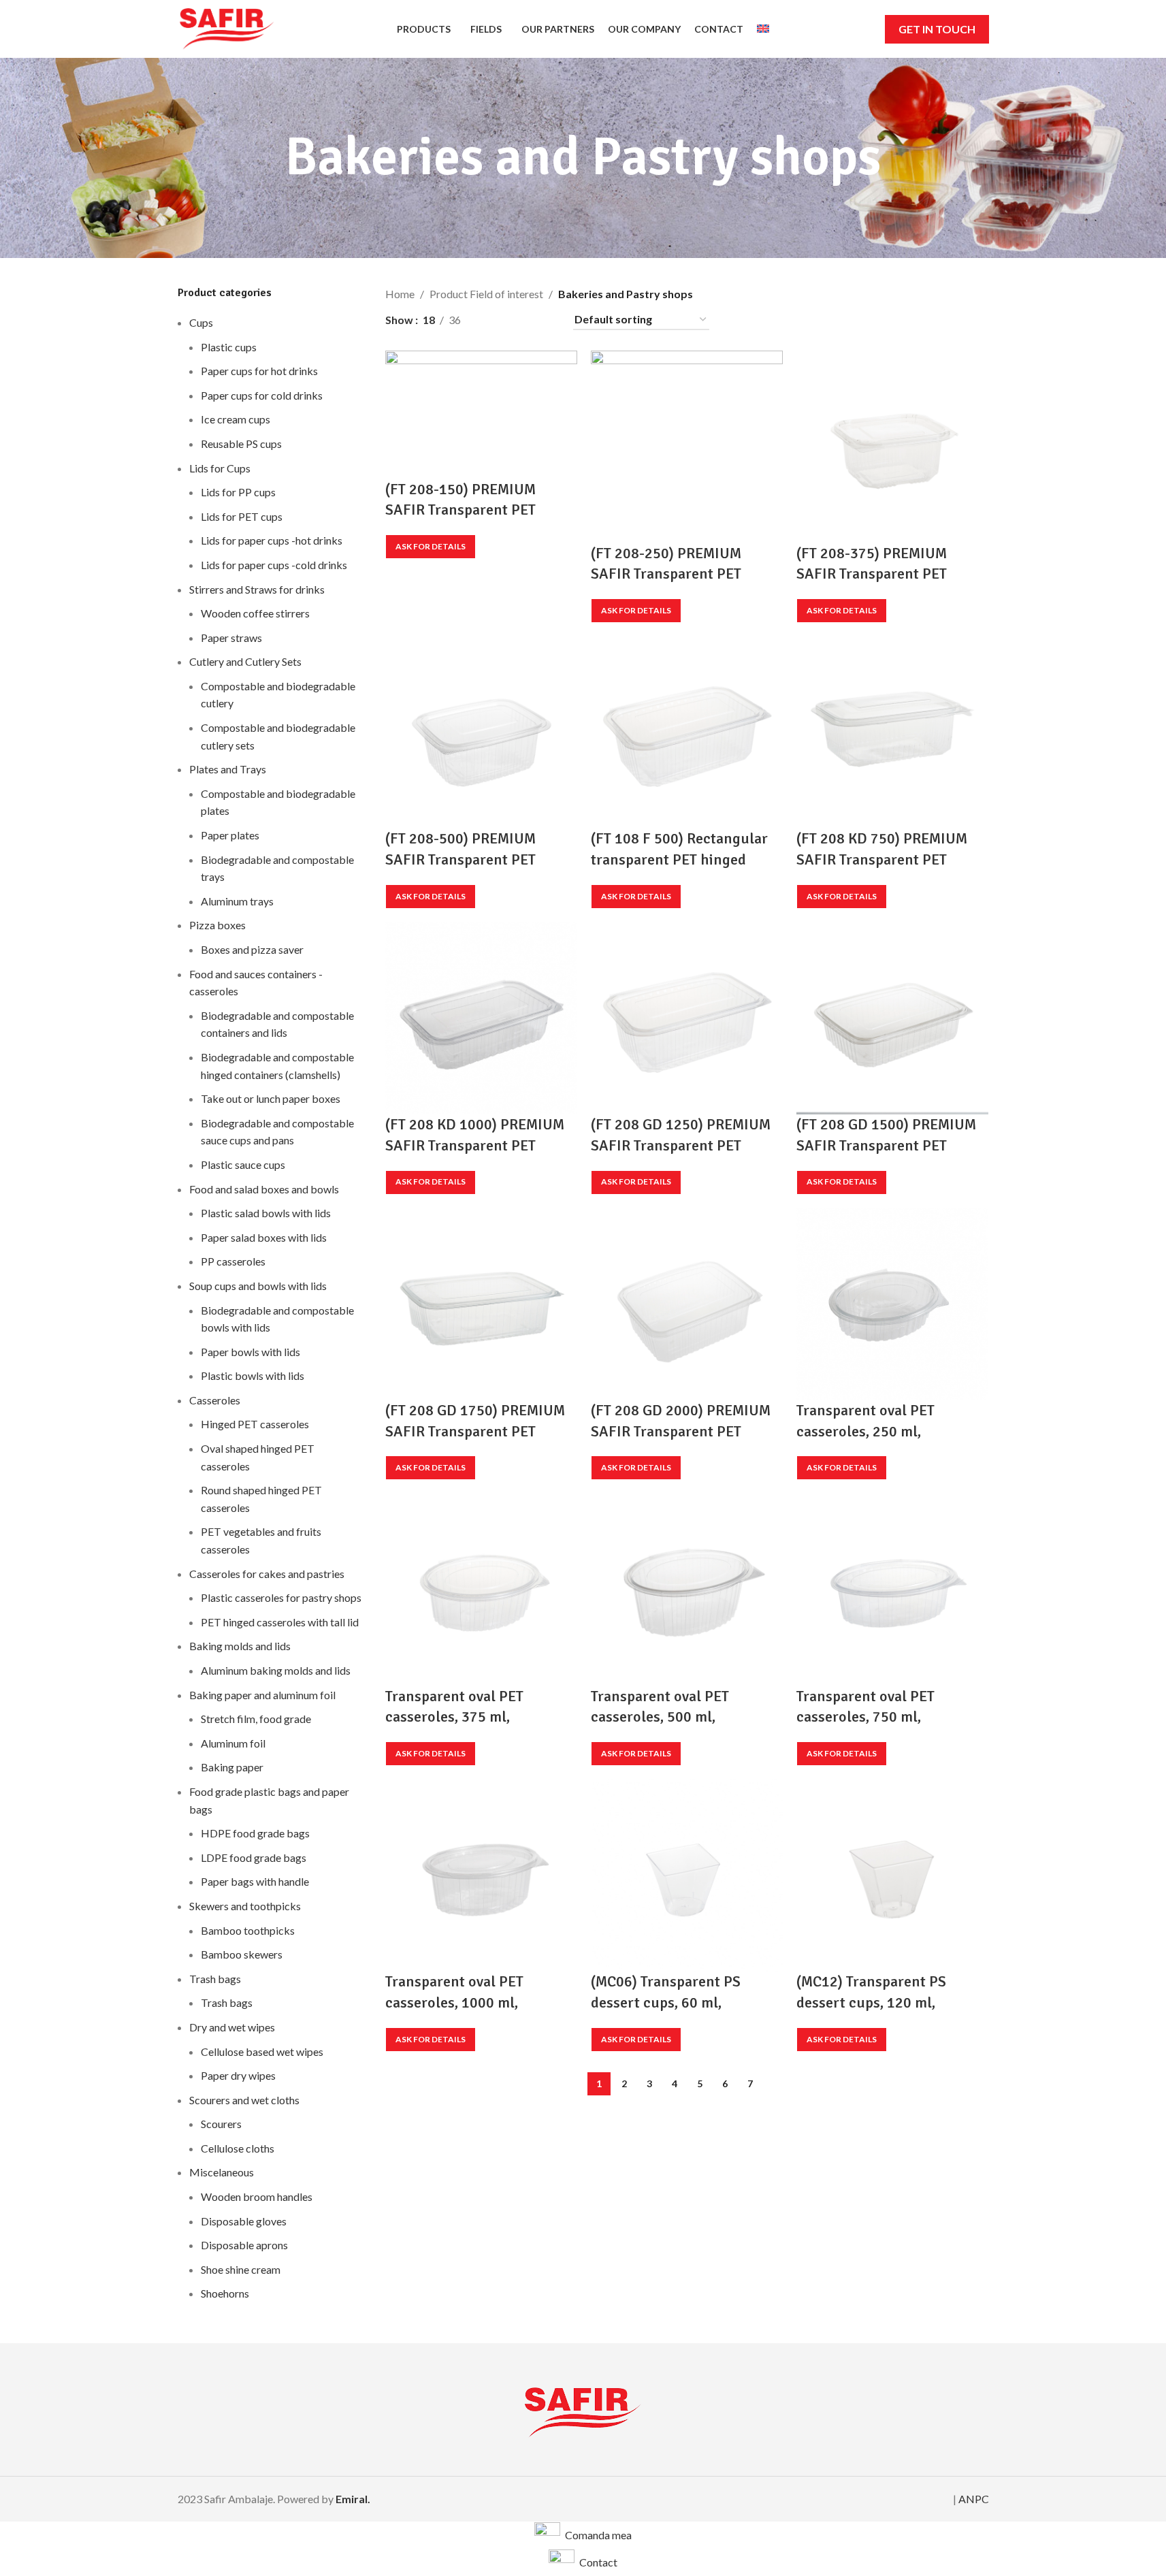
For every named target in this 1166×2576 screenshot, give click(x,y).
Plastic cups (229, 347)
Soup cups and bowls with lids (258, 1286)
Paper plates (230, 835)
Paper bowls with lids (250, 1352)
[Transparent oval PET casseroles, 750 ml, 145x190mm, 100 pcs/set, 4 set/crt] (892, 1589)
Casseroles (215, 1400)
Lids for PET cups (242, 516)
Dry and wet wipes (232, 2027)
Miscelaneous (222, 2172)
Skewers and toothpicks (245, 1906)
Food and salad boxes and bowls (264, 1189)
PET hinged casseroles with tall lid (280, 1622)
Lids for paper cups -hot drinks (272, 540)
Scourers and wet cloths (244, 2100)
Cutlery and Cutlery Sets (245, 661)
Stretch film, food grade (256, 1719)
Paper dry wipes (238, 2075)
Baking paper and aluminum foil (262, 1695)
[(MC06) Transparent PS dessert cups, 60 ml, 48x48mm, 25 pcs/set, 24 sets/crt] (687, 1874)
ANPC (974, 2499)
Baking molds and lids (240, 1646)
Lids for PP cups (238, 492)
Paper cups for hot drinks (259, 371)
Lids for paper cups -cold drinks (274, 565)
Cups (201, 322)
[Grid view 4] (545, 320)
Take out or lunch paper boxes (271, 1098)
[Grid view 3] (519, 320)
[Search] (866, 29)
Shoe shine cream (241, 2269)
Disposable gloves (244, 2221)
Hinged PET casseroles (255, 1424)
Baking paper (232, 1767)
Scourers (221, 2124)
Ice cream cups (236, 419)
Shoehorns (225, 2293)
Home (400, 294)
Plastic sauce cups (243, 1164)
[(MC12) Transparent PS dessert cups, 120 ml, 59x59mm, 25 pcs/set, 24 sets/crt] (892, 1874)
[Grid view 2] (494, 320)
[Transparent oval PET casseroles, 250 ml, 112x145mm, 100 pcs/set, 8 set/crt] (892, 1303)
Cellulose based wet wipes (262, 2051)
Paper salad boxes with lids (264, 1237)
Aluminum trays (237, 901)
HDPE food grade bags (255, 1833)
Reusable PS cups (241, 444)
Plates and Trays (228, 769)
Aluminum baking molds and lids (276, 1670)
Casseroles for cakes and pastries (267, 1574)
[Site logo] (227, 28)
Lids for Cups (220, 468)
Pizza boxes (217, 925)
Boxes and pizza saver (252, 949)
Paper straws (231, 638)
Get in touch (937, 29)
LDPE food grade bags (254, 1857)
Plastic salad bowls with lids (266, 1213)
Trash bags (215, 1979)
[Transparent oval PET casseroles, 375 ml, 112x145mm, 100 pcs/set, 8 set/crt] (481, 1589)
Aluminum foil (233, 1743)
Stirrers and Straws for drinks (257, 589)
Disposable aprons (244, 2245)
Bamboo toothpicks (248, 1930)
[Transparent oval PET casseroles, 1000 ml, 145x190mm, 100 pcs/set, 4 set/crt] (481, 1874)
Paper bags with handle (255, 1881)
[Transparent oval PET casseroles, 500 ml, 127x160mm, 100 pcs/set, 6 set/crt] (687, 1589)
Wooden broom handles (257, 2196)
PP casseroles (233, 1261)
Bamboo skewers (242, 1954)
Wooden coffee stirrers (255, 613)
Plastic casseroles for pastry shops (281, 1597)
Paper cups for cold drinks (262, 395)
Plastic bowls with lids (253, 1375)
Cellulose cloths (238, 2148)
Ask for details (431, 546)
